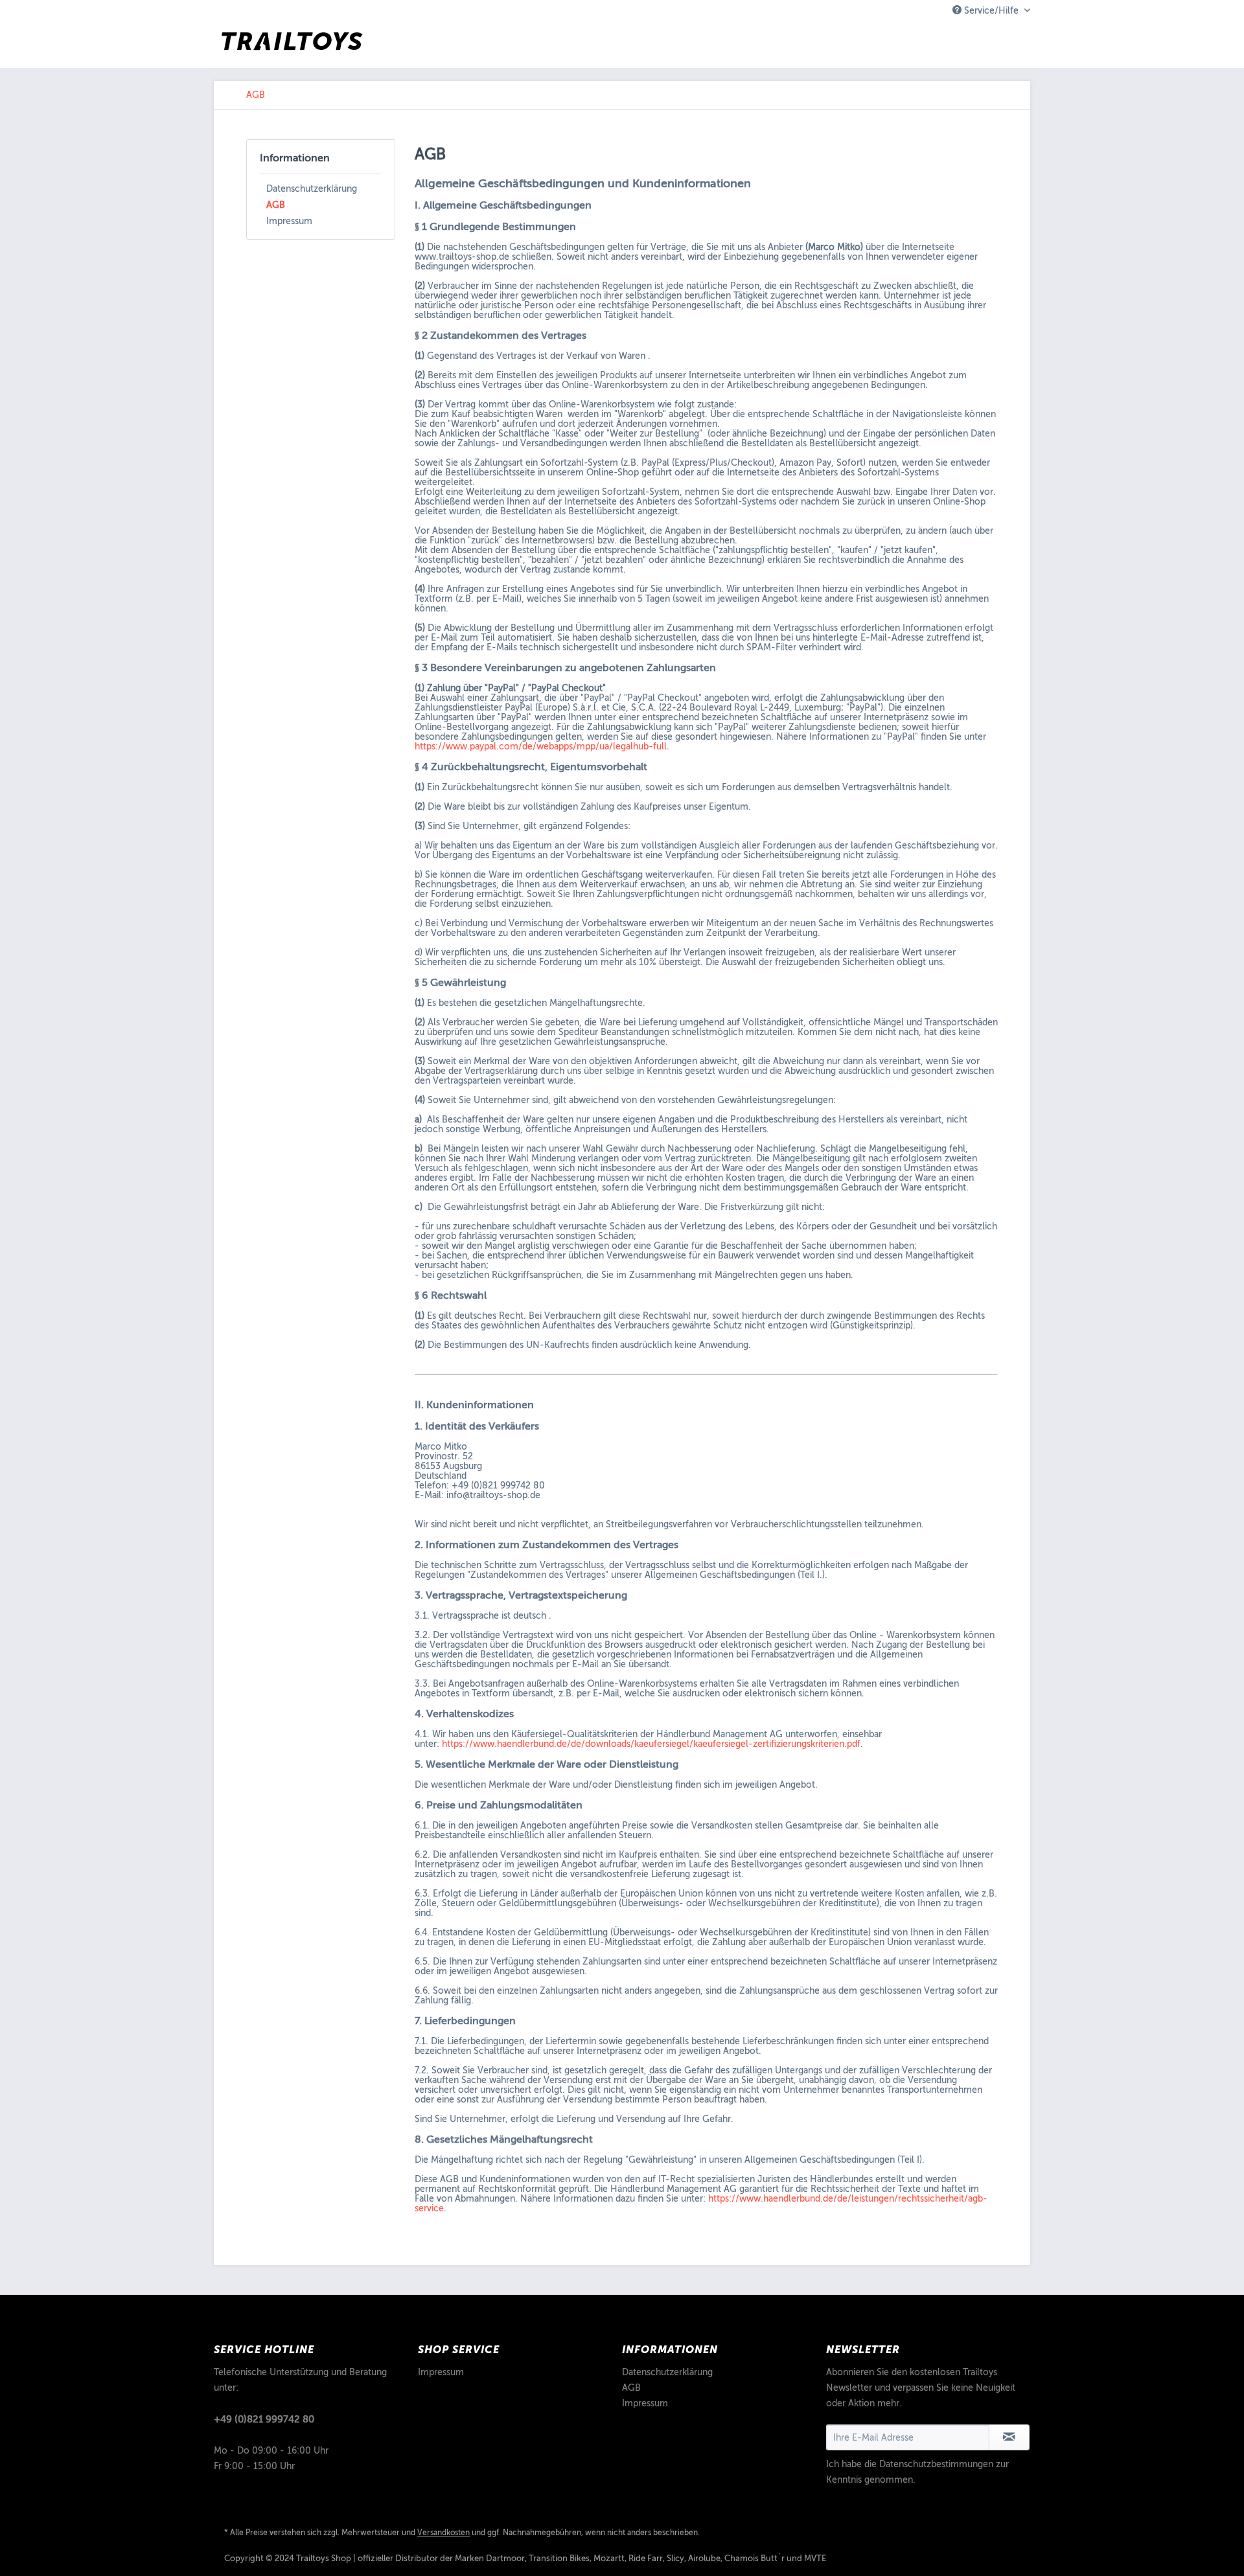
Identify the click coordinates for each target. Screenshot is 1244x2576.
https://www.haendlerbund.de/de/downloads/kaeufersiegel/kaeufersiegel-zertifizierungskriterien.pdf (651, 1744)
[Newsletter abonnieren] (1009, 2437)
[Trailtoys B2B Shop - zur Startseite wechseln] (292, 45)
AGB (276, 205)
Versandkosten (443, 2533)
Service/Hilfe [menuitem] (991, 11)
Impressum (289, 221)
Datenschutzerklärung (312, 189)
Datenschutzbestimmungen (936, 2464)
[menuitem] (256, 95)
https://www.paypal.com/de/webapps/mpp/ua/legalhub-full (541, 747)
